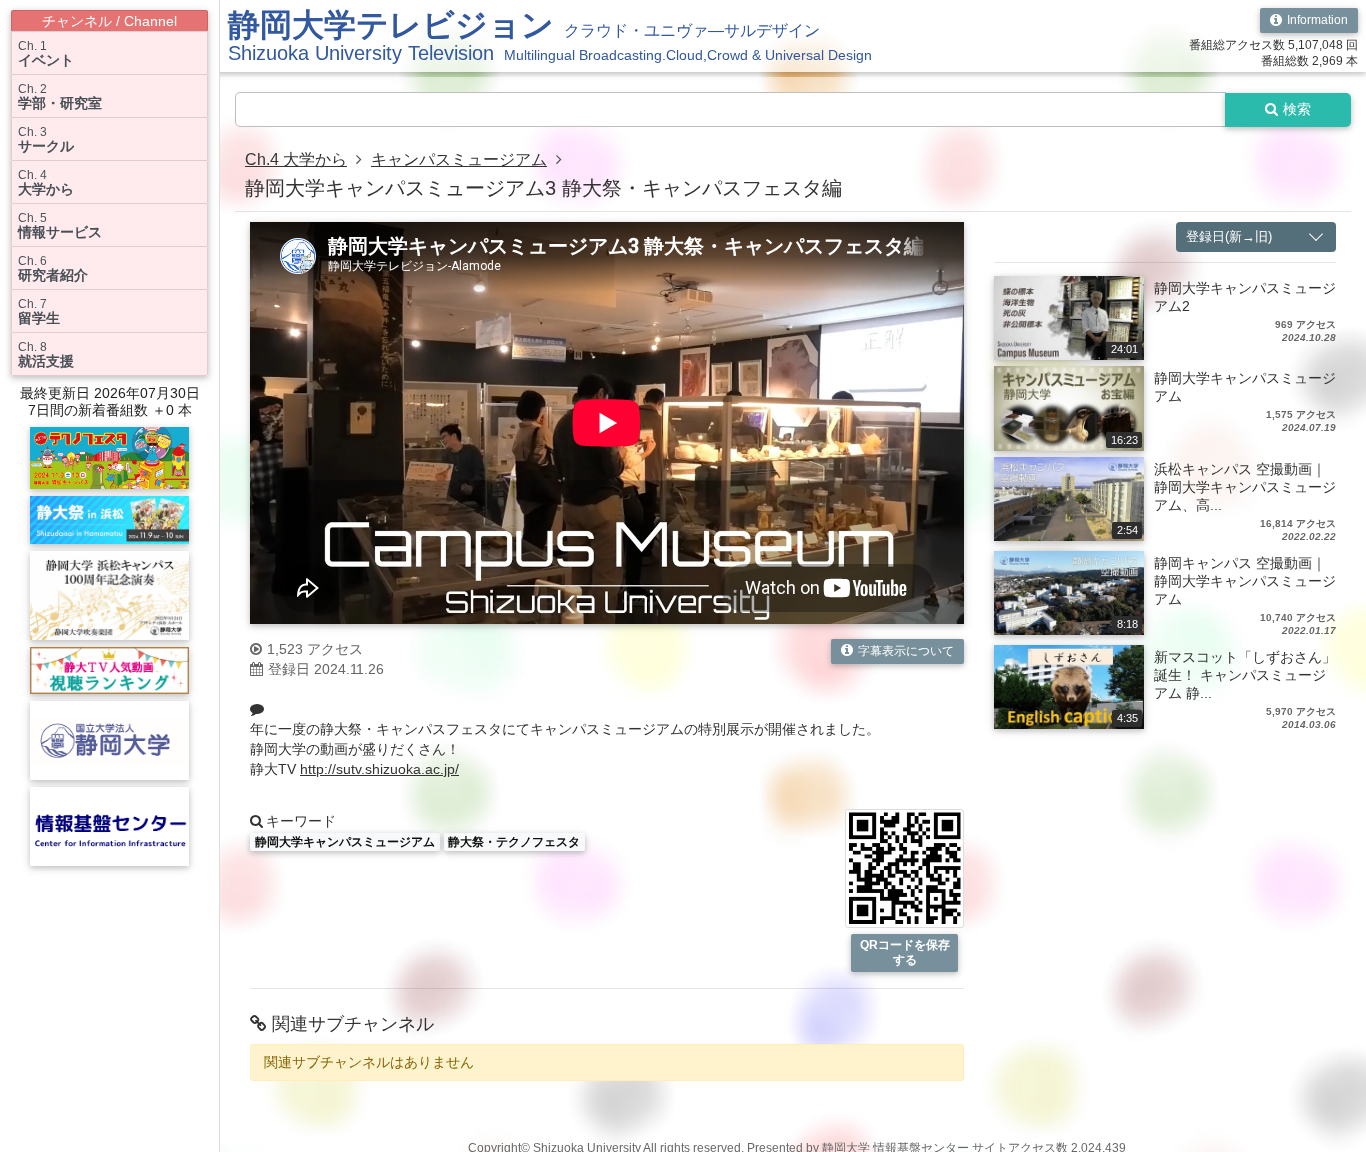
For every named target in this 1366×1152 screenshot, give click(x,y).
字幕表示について (906, 651)
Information (1317, 20)
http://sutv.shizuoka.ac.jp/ (379, 769)
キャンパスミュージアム (459, 159)
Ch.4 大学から (296, 159)
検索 (1297, 109)
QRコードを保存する (905, 952)
